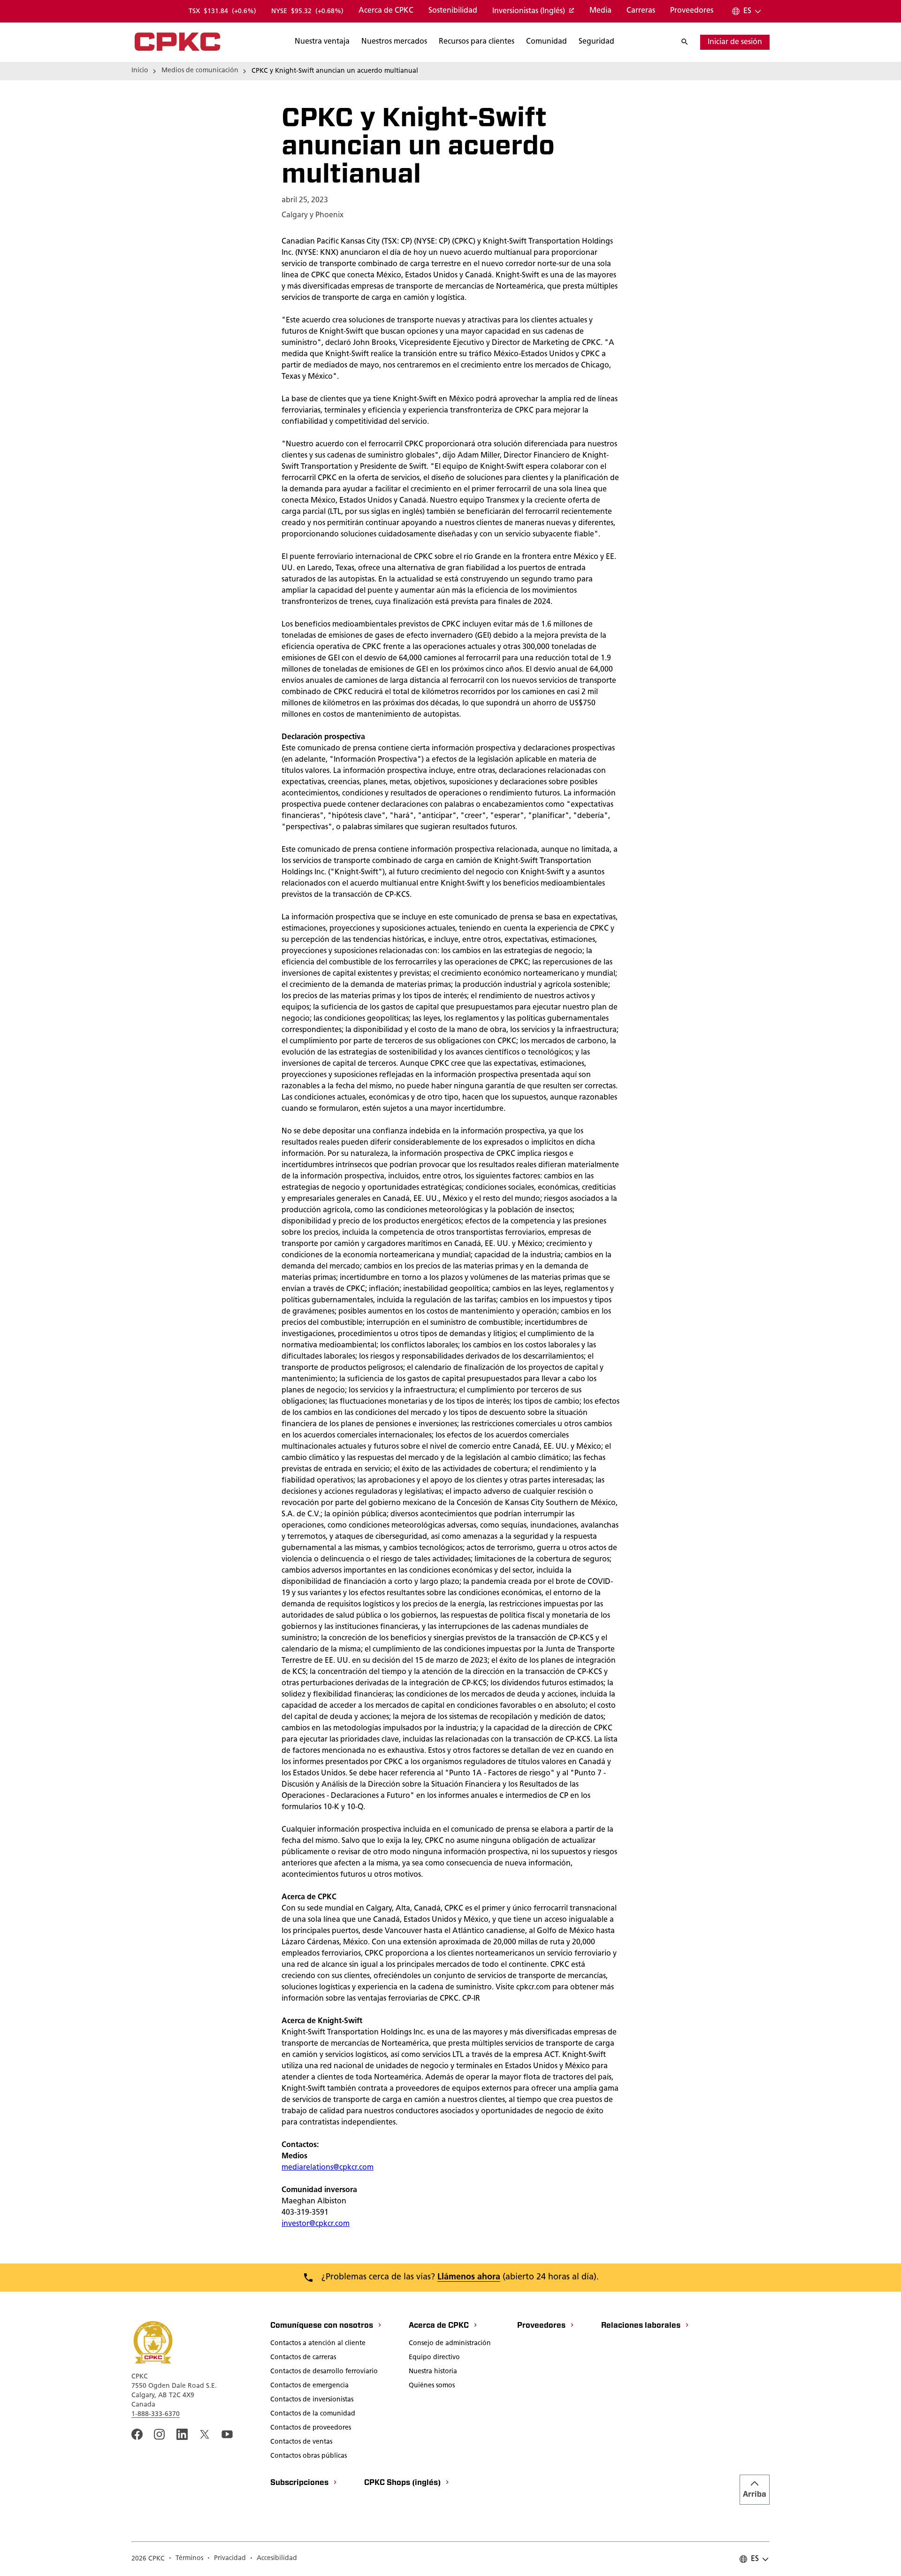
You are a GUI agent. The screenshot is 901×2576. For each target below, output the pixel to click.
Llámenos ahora (469, 2278)
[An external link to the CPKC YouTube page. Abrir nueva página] (227, 2434)
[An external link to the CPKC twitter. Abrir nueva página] (205, 2434)
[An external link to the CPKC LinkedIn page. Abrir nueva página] (182, 2434)
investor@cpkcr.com (316, 2224)
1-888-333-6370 (156, 2414)
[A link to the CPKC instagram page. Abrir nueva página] (160, 2434)
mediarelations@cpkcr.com (328, 2168)
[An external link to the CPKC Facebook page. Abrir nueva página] (137, 2434)
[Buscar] (689, 42)
